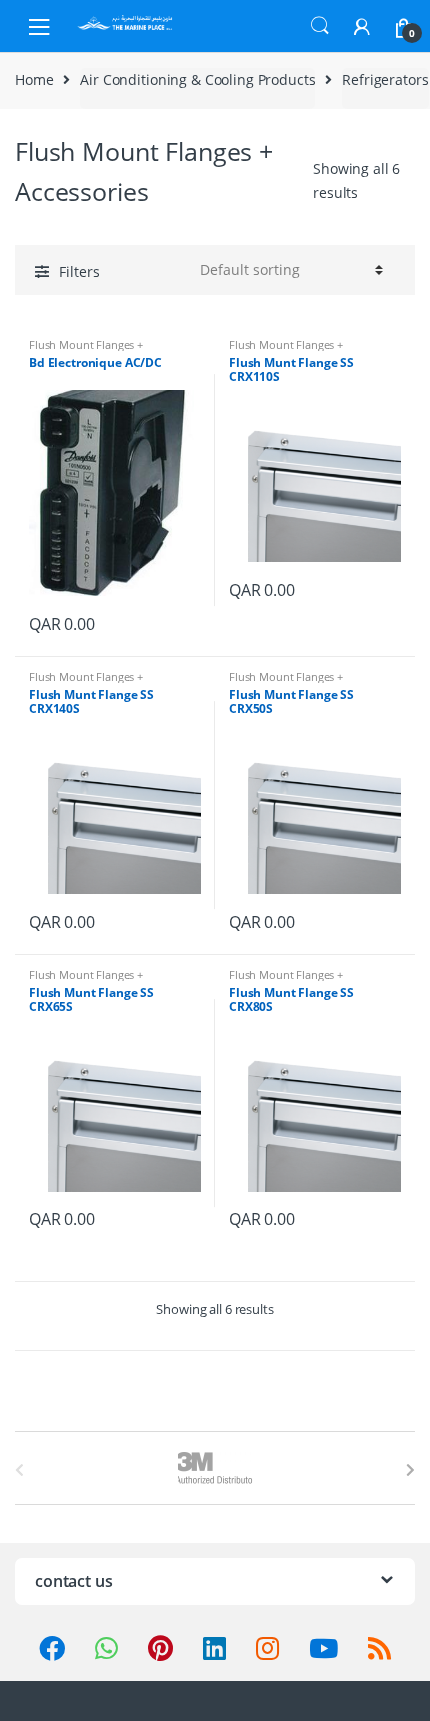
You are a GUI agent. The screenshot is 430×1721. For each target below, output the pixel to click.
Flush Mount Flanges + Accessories (86, 350)
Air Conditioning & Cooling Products (197, 79)
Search (320, 26)
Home (34, 79)
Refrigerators (385, 79)
